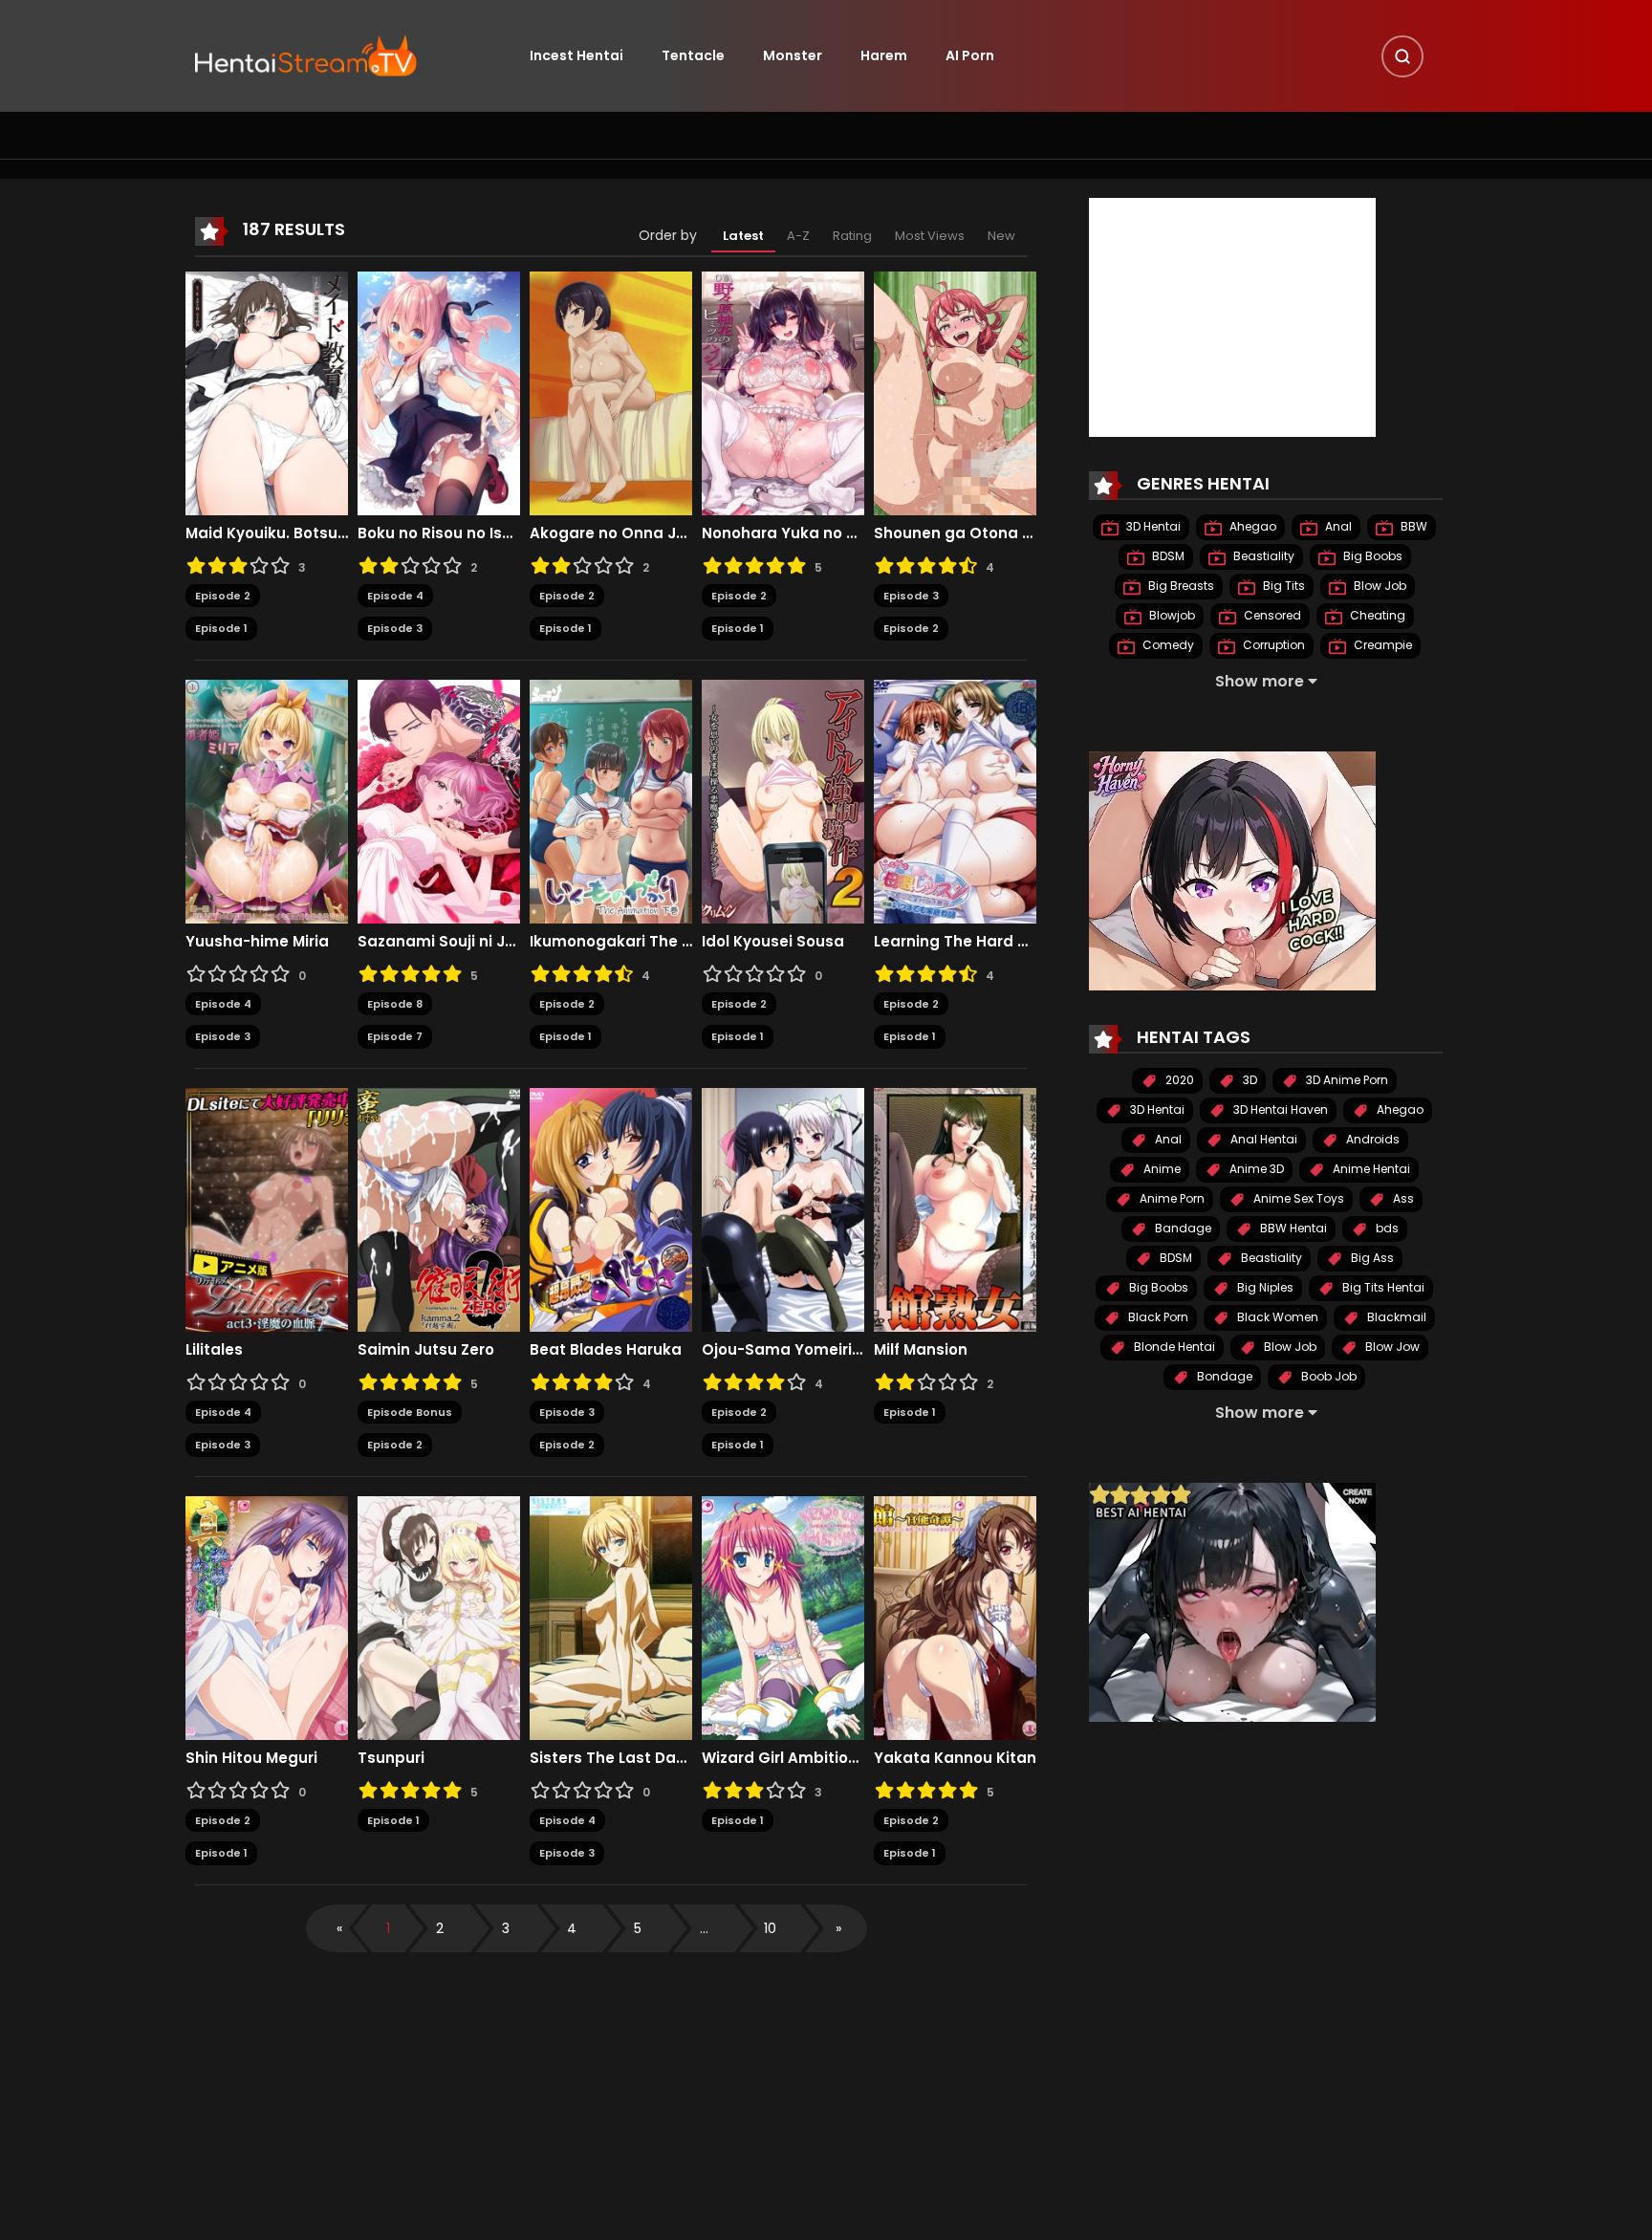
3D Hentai (1152, 526)
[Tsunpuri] (439, 1617)
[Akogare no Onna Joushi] (611, 392)
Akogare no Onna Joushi (611, 533)
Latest (743, 236)
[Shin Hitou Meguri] (267, 1617)
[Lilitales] (267, 1208)
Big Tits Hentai (1382, 1287)
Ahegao (1251, 526)
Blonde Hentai (1173, 1347)
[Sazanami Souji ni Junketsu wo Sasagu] (439, 800)
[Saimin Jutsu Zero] (439, 1208)
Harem (884, 55)
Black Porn (1157, 1317)
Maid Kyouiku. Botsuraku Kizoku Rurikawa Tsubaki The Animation (267, 533)
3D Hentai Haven (1279, 1109)
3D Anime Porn (1346, 1080)
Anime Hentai (1370, 1169)
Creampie (1381, 645)
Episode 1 (221, 628)
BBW (1413, 526)
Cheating (1376, 615)
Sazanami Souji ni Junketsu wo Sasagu (439, 942)
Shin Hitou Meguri (251, 1758)
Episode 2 (223, 596)
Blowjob (1171, 615)
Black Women (1276, 1317)
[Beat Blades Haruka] (611, 1208)
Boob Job (1327, 1376)
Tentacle (693, 55)
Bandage (1182, 1228)
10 (770, 1928)
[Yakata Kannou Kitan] (955, 1617)
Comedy (1167, 645)
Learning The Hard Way (955, 942)
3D (1249, 1080)
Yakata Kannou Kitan (955, 1758)
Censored (1271, 615)
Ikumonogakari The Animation (611, 942)
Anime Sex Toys (1297, 1198)
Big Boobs (1371, 556)
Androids (1371, 1139)
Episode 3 (395, 628)
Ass (1402, 1198)
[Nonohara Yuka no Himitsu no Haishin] (783, 392)
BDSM (1167, 556)
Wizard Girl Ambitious (783, 1758)
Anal (1337, 526)
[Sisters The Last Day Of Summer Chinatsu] (611, 1617)
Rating (852, 236)
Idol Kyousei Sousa (773, 942)
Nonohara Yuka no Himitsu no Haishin (783, 533)
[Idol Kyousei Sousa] (783, 800)
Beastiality (1262, 556)
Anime (1161, 1169)
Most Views (930, 236)
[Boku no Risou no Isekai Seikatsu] (439, 392)
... (704, 1928)
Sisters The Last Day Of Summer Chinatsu (611, 1758)
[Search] (1402, 56)
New (1001, 236)
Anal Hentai (1262, 1139)
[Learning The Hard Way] (955, 800)
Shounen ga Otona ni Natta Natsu (955, 533)
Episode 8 (395, 1004)
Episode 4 (395, 596)
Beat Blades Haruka (606, 1350)
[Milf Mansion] (955, 1208)
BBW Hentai (1292, 1228)
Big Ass (1371, 1258)
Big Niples (1264, 1287)
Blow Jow (1391, 1347)
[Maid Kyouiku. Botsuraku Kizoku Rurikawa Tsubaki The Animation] (267, 392)
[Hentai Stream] (306, 54)
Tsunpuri (391, 1758)
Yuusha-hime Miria (257, 942)
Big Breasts (1180, 586)
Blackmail (1395, 1317)
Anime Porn (1171, 1198)
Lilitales (214, 1350)
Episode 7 (395, 1036)
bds (1386, 1228)
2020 (1178, 1080)
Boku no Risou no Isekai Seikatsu (439, 533)
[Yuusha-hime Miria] (267, 800)
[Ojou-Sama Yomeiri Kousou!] (783, 1208)
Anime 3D (1255, 1169)
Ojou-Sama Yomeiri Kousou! (783, 1350)
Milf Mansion (921, 1350)
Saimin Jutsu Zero (426, 1350)
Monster (793, 55)
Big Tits (1282, 586)
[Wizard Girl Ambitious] (783, 1617)
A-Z (798, 236)
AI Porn (970, 55)
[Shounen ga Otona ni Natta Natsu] (955, 392)
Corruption (1272, 645)
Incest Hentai (576, 55)
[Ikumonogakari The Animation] (611, 800)
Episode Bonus (410, 1412)
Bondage (1223, 1376)
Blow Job (1379, 586)
